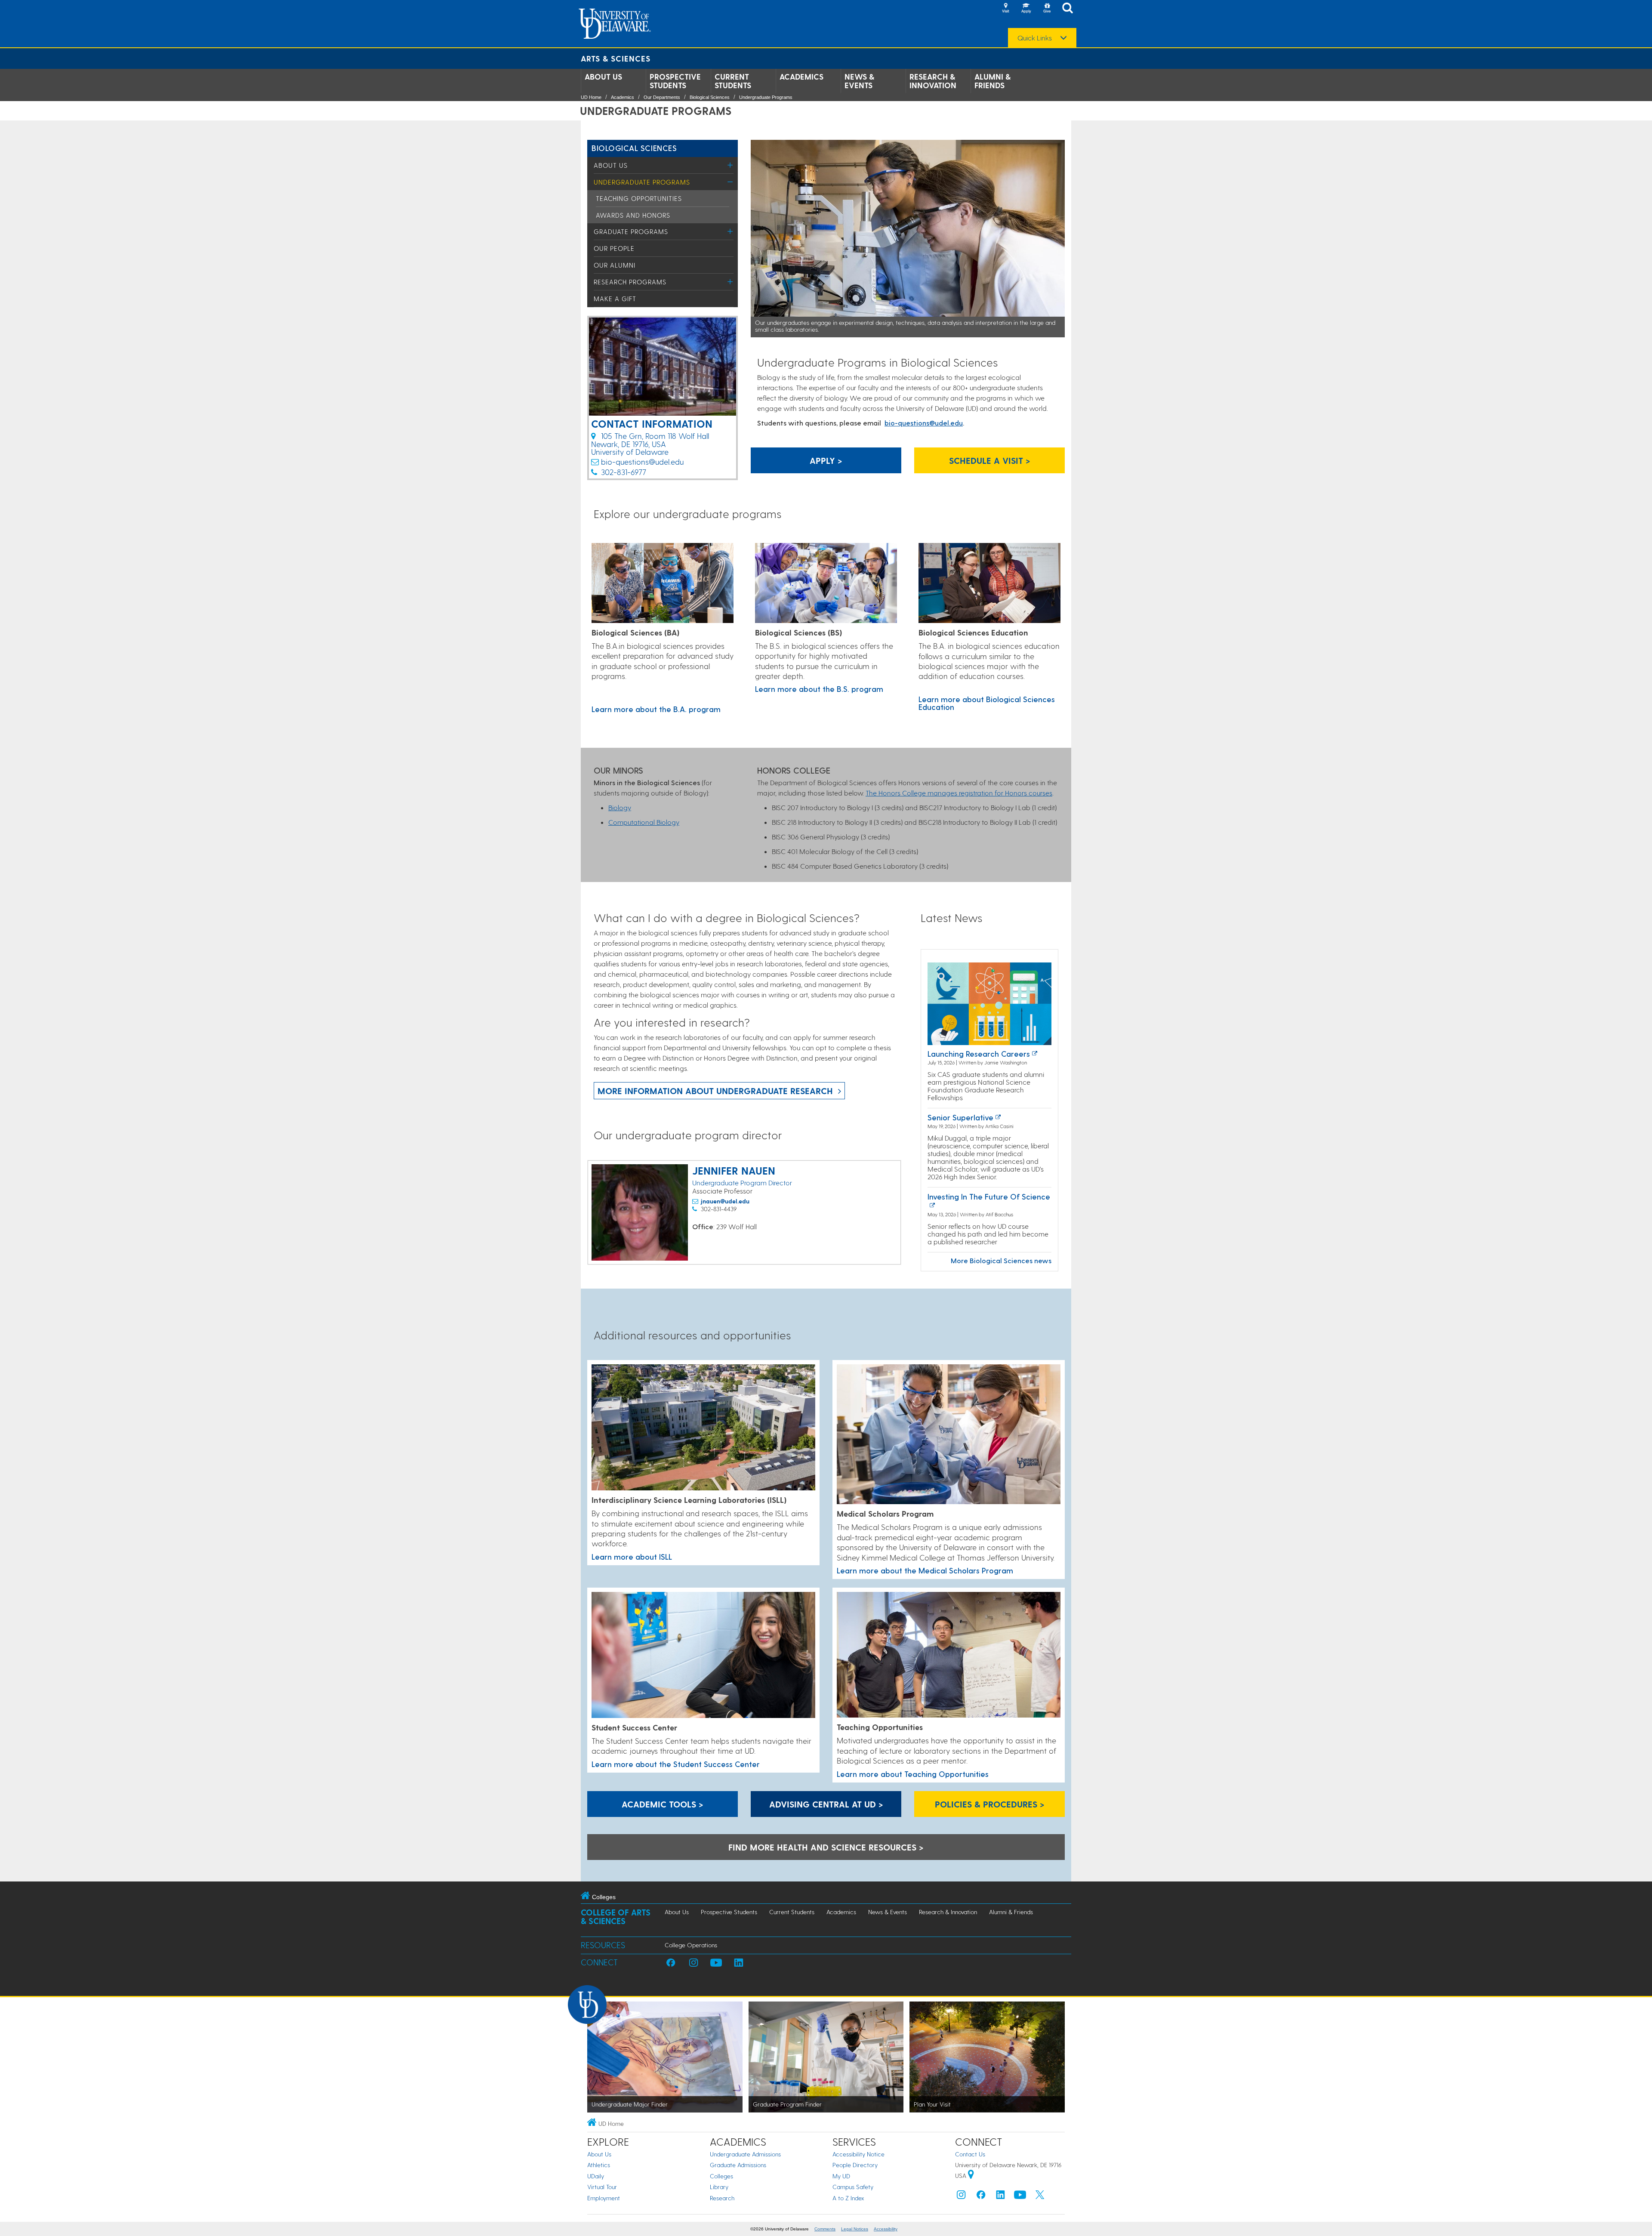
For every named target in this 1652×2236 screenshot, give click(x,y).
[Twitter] (1040, 2197)
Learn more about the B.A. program (656, 709)
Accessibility (886, 2229)
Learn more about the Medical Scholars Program (925, 1570)
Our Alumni (615, 265)
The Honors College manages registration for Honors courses (959, 793)
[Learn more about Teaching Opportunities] (949, 1655)
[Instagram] (961, 2197)
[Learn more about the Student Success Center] (703, 1656)
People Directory (855, 2165)
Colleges (721, 2176)
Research (722, 2198)
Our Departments (662, 97)
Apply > (826, 460)
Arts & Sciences (616, 58)
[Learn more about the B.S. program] (826, 584)
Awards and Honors (633, 215)
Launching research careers (979, 1053)
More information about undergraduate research (715, 1091)
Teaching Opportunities (639, 198)
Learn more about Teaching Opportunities (913, 1774)
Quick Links (1035, 38)
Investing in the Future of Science (989, 1196)
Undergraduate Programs (766, 97)
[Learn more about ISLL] (703, 1428)
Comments (825, 2229)
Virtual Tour (602, 2187)
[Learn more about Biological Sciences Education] (989, 584)
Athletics (599, 2165)
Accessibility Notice (858, 2154)
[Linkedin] (1001, 2197)
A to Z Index (848, 2198)
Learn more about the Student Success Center (676, 1764)
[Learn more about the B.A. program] (663, 584)
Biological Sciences (710, 97)
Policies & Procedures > (990, 1804)
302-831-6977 (624, 472)
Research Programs (630, 282)
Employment (604, 2198)
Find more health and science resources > (826, 1847)
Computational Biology (644, 822)
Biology (620, 807)
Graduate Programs (631, 231)
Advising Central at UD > (826, 1804)
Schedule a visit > (990, 460)
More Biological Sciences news (1001, 1260)
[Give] (1047, 9)
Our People (614, 248)
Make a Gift (615, 299)
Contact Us (970, 2154)
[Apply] (1026, 9)
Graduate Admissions (738, 2165)
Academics (801, 77)
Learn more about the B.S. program (819, 689)
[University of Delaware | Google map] (971, 2176)
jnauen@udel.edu (725, 1201)
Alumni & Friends (992, 81)
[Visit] (1005, 9)
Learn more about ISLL (632, 1556)
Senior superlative (960, 1117)
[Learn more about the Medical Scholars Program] (949, 1435)
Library (719, 2187)
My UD (841, 2176)
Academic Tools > (663, 1804)
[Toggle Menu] (730, 165)
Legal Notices (855, 2229)
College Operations (691, 1945)
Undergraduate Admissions (745, 2154)
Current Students (733, 81)
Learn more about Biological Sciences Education (987, 703)
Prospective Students (675, 81)
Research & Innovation (933, 81)
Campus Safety (853, 2187)
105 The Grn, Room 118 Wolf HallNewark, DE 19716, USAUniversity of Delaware (650, 444)
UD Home (591, 97)
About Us (603, 77)
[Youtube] (1020, 2197)
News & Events (859, 81)
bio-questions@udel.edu (642, 461)
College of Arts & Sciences (616, 1917)
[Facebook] (981, 2197)
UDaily (596, 2176)
